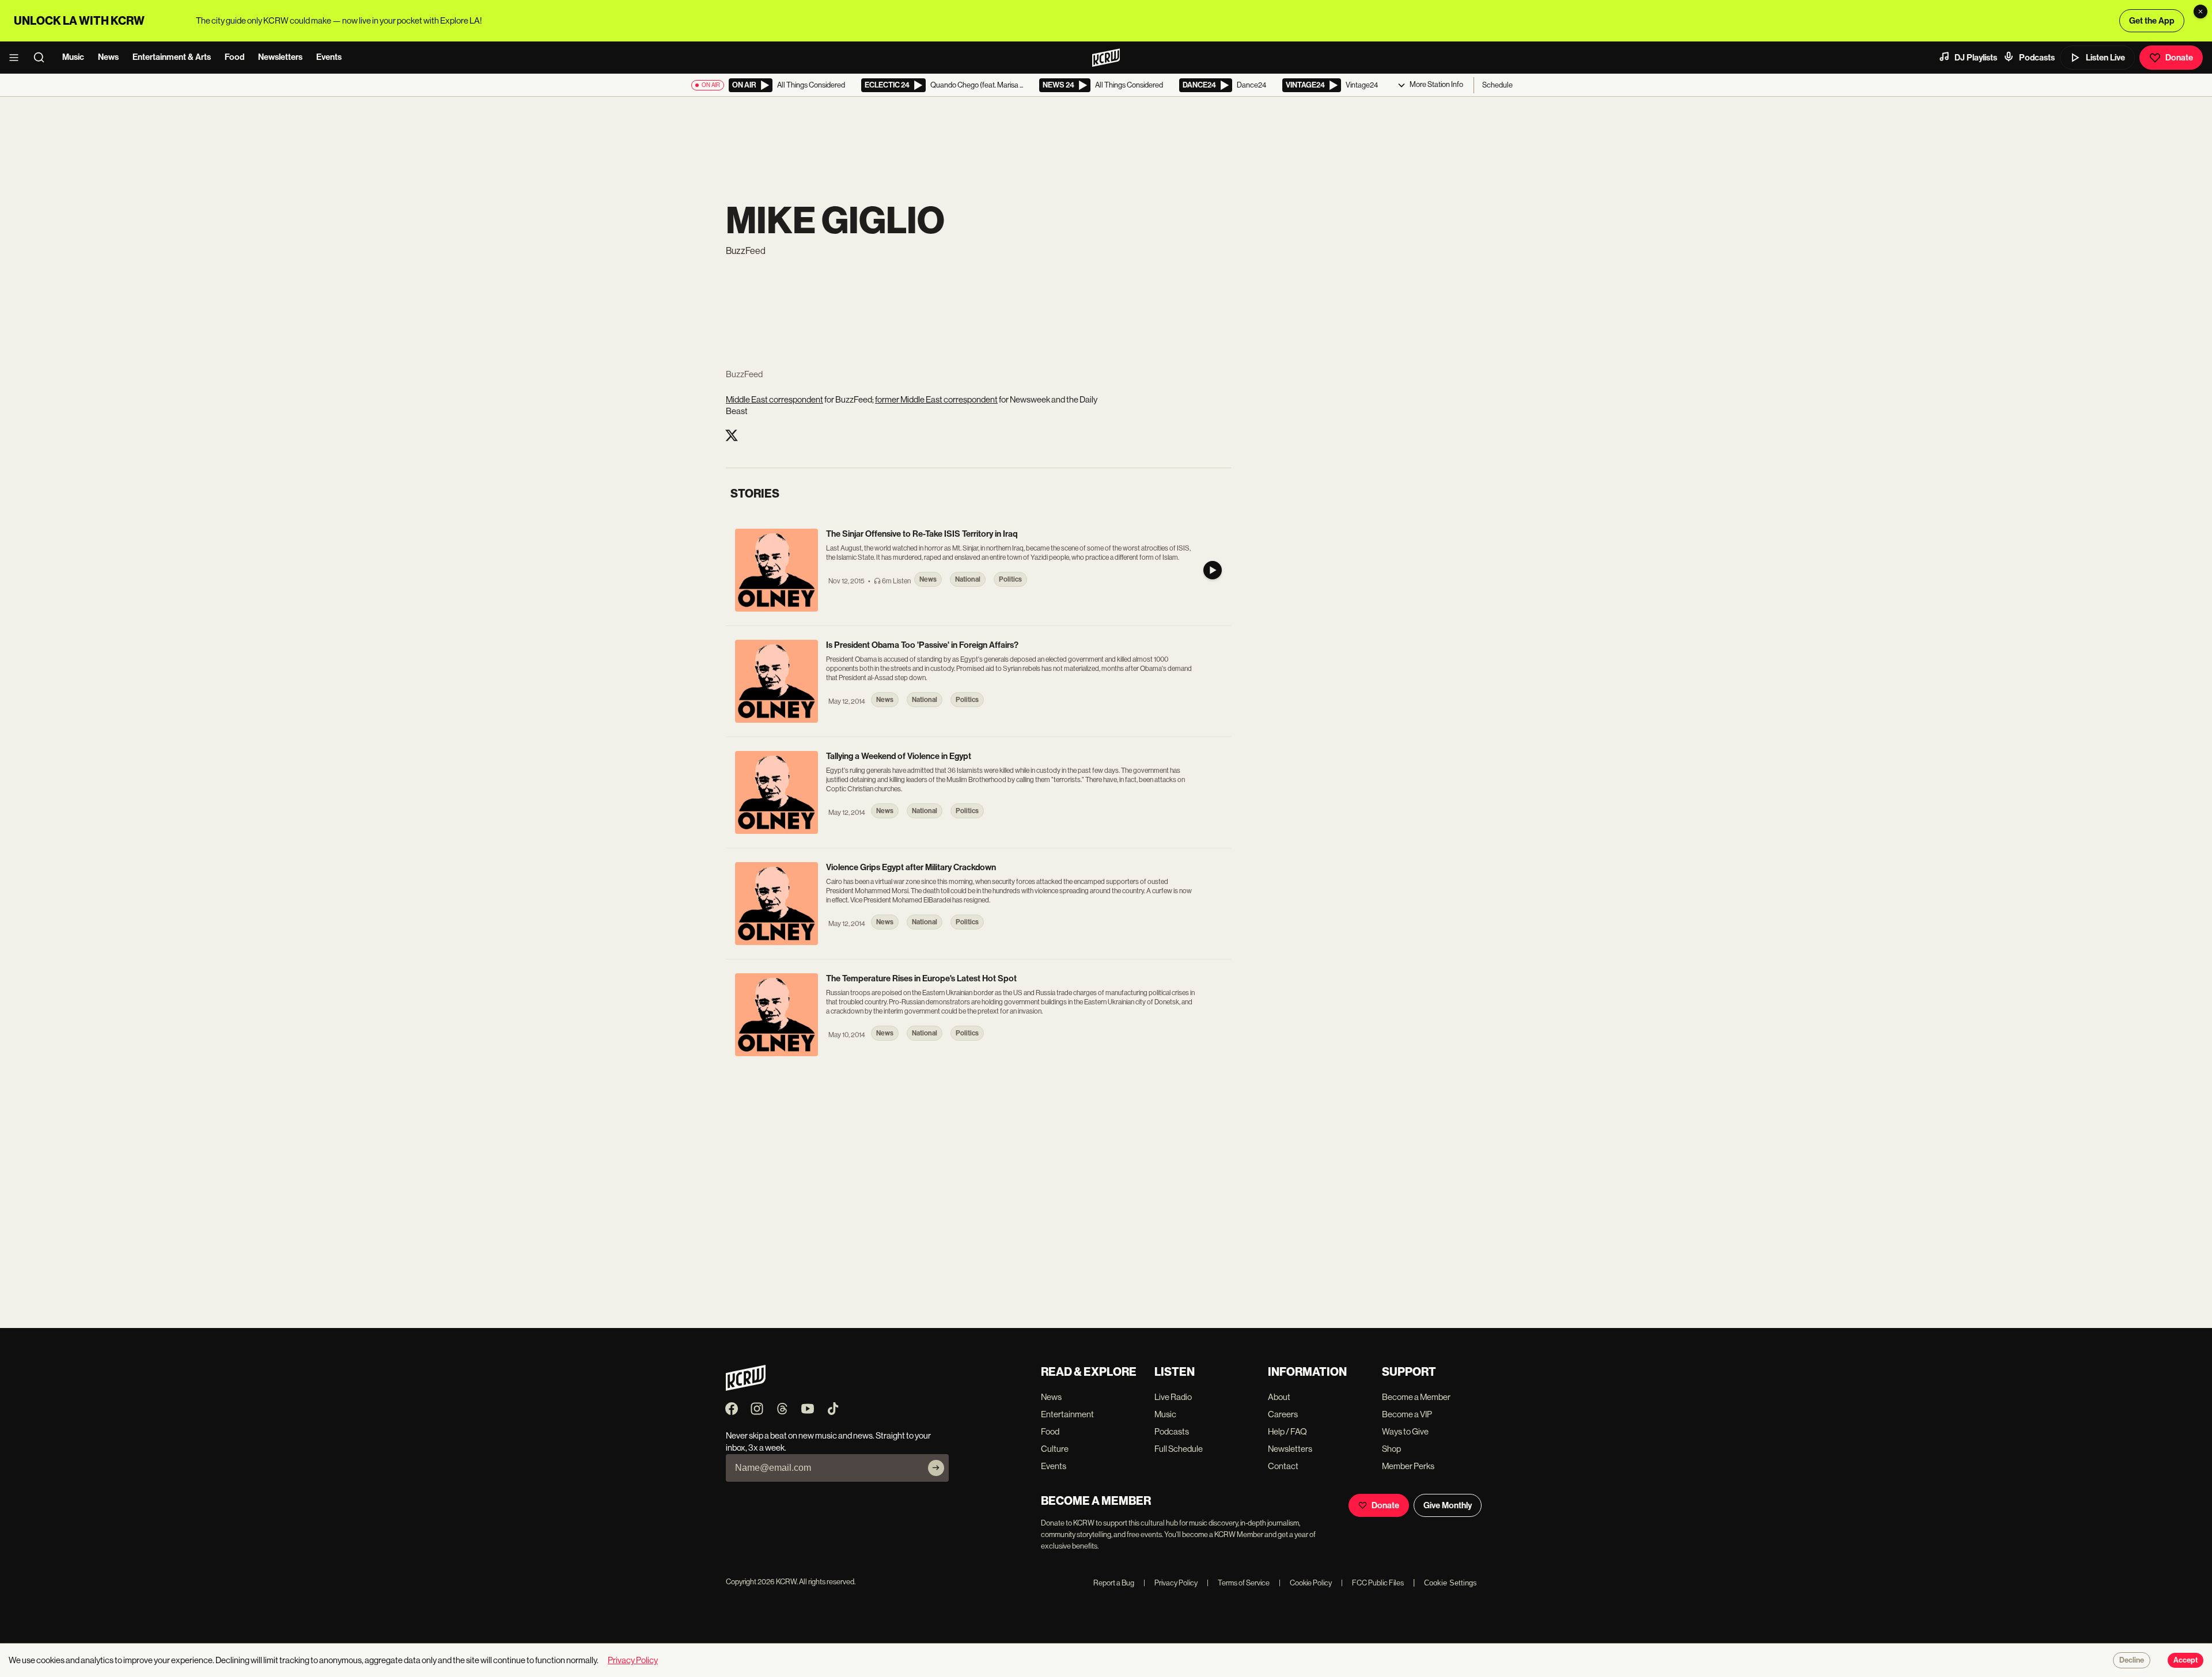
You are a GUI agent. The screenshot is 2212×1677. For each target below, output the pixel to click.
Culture (1055, 1449)
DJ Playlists (1976, 58)
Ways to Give (1405, 1431)
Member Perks (1408, 1466)
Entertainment (1067, 1414)
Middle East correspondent (774, 399)
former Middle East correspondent (936, 399)
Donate (2179, 58)
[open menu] (17, 58)
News (108, 57)
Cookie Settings (1450, 1583)
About (1279, 1397)
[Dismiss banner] (2200, 12)
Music (73, 57)
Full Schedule (1179, 1449)
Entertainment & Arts (172, 57)
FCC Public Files (1372, 1583)
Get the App (2152, 21)
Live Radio (1173, 1397)
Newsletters (280, 57)
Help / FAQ (1287, 1431)
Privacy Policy (1171, 1583)
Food (234, 57)
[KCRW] (746, 1388)
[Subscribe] (936, 1468)
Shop (1391, 1449)
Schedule (1497, 85)
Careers (1283, 1414)
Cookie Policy (1305, 1583)
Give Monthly (1448, 1505)
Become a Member (1416, 1397)
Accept (2186, 1660)
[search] (43, 58)
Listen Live (2105, 58)
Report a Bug (1114, 1583)
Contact (1283, 1466)
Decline (2132, 1660)
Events (329, 57)
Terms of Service (1238, 1583)
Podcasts (2037, 58)
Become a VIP (1407, 1414)
